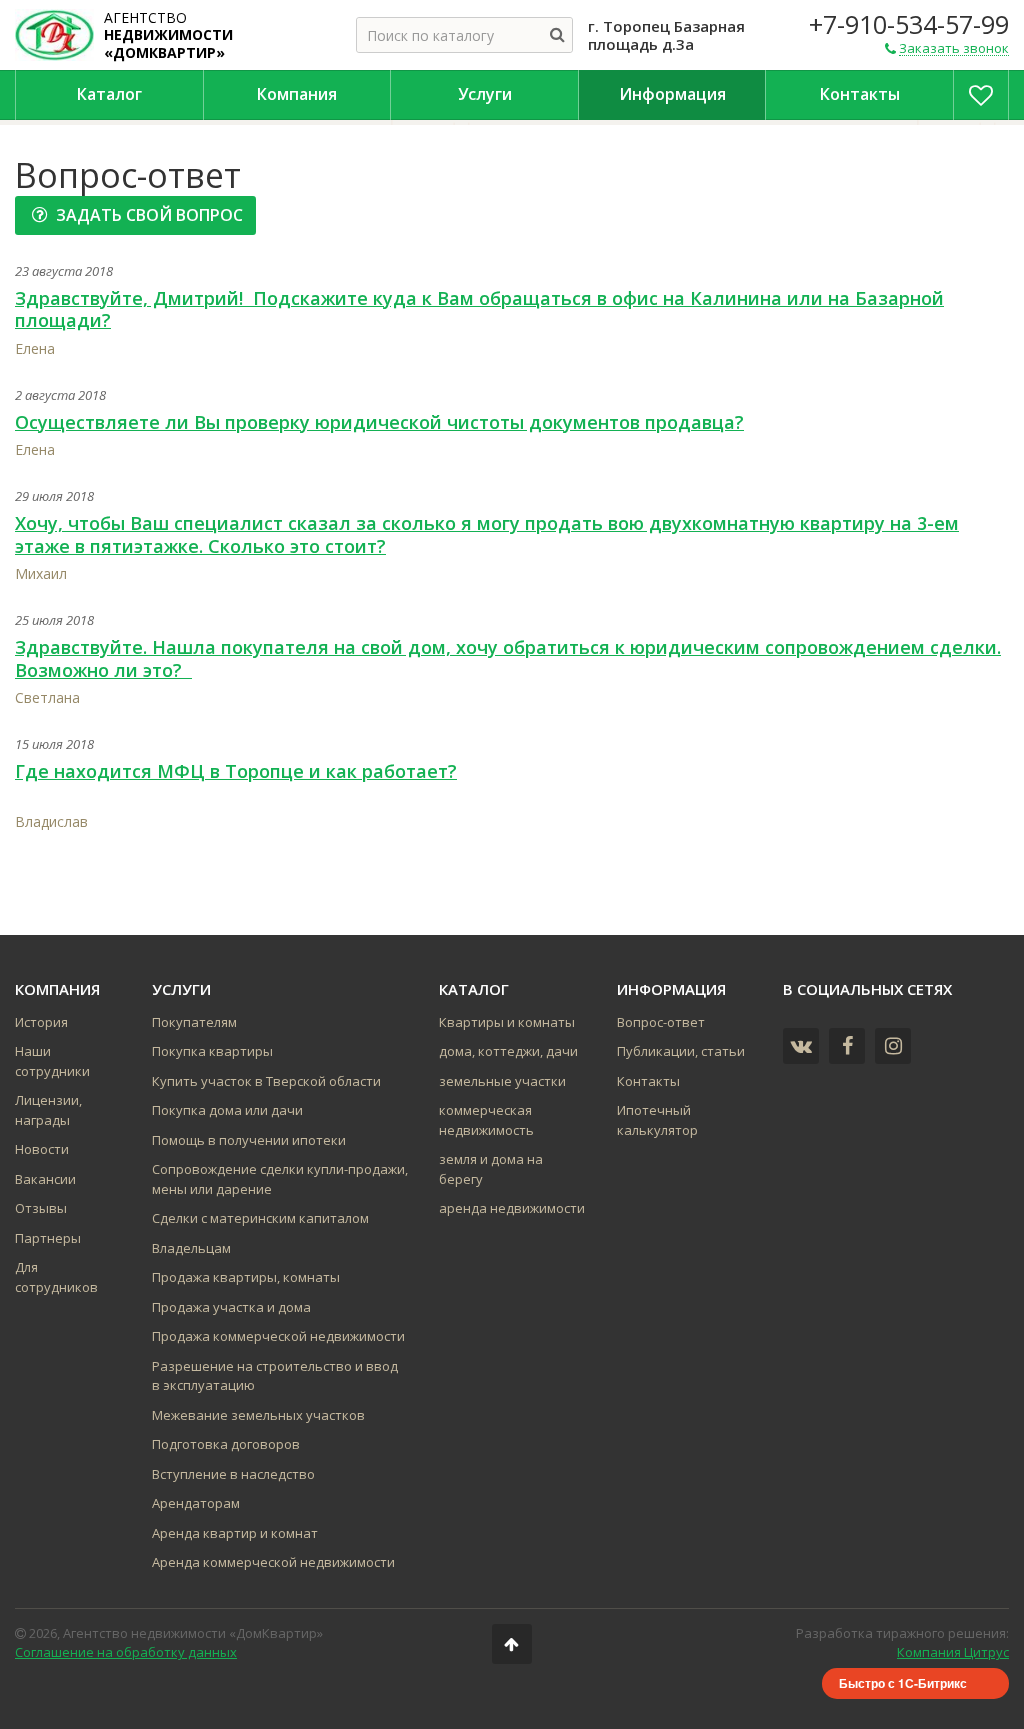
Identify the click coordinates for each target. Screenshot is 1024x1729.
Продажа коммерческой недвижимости (278, 1336)
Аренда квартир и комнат (235, 1533)
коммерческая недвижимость (486, 1120)
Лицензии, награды (48, 1110)
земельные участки (502, 1081)
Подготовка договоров (226, 1444)
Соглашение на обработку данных (126, 1652)
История (41, 1022)
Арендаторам (196, 1503)
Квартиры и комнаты (507, 1022)
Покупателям (194, 1022)
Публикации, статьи (681, 1051)
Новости (42, 1149)
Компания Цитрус (953, 1652)
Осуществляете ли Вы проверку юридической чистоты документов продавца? (379, 422)
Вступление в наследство (233, 1474)
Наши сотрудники (52, 1061)
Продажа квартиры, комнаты (246, 1277)
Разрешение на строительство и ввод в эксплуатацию (275, 1376)
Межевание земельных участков (258, 1415)
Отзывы (41, 1208)
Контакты (648, 1081)
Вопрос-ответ (661, 1022)
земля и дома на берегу (491, 1169)
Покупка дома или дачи (227, 1110)
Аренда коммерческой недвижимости (273, 1562)
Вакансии (45, 1179)
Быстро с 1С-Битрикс (903, 1683)
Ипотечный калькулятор (657, 1120)
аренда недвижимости (512, 1208)
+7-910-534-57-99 (909, 24)
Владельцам (191, 1248)
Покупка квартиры (212, 1051)
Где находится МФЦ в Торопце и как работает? (236, 771)
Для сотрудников (56, 1277)
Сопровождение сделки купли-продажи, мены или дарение (280, 1179)
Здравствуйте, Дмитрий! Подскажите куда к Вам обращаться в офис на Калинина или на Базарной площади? (479, 309)
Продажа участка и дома (231, 1307)
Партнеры (48, 1238)
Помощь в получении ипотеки (249, 1140)
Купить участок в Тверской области (266, 1081)
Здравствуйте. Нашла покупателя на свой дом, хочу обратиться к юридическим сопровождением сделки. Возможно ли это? (508, 658)
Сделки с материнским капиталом (260, 1218)
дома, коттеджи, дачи (508, 1051)
